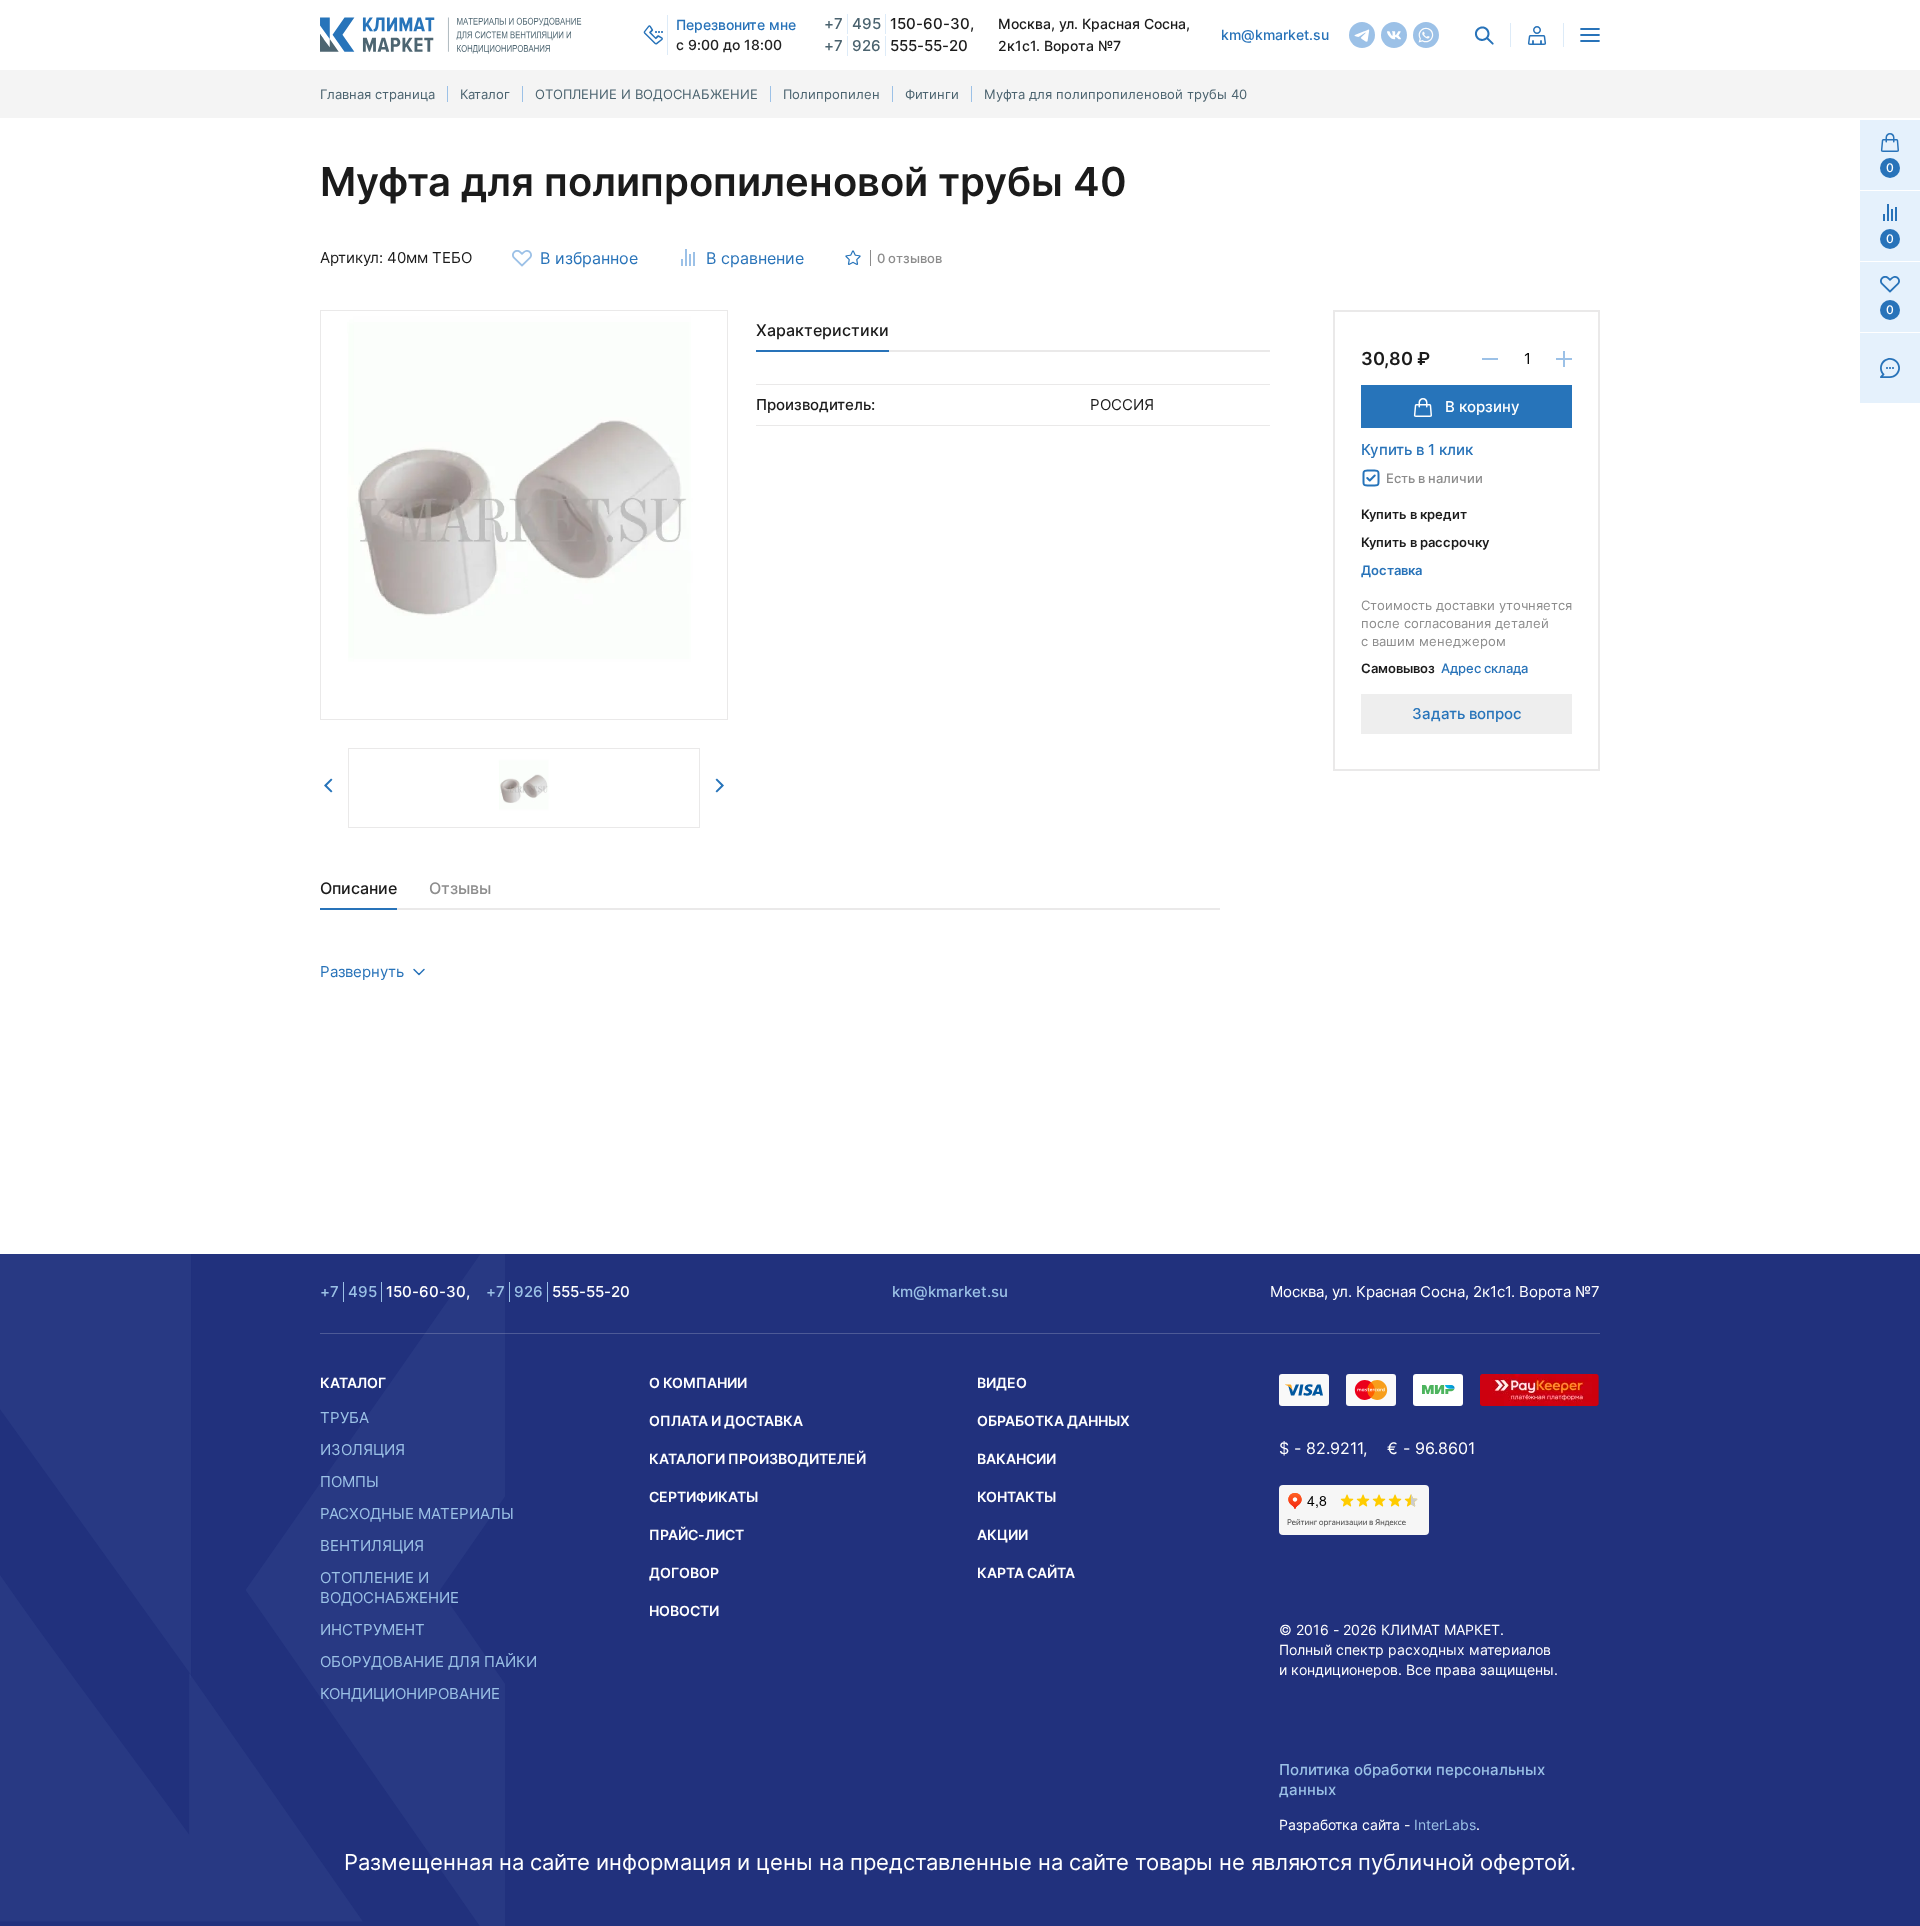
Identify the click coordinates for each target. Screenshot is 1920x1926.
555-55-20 (896, 45)
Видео (1002, 1382)
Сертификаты (703, 1496)
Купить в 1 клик (1417, 449)
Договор (684, 1572)
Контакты (1016, 1496)
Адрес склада (1484, 668)
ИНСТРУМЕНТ (372, 1629)
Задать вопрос (1467, 713)
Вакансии (1016, 1458)
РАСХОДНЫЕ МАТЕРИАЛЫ (417, 1513)
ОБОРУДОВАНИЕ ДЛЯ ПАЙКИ (428, 1661)
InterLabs (1445, 1824)
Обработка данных (1053, 1420)
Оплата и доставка (726, 1420)
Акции (1002, 1534)
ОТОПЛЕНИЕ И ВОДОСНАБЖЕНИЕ (389, 1587)
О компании (698, 1382)
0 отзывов (909, 258)
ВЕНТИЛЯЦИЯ (372, 1545)
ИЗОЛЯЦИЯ (362, 1449)
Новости (684, 1610)
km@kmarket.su (1275, 34)
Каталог (353, 1382)
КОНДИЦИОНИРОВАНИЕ (410, 1693)
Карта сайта (1026, 1572)
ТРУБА (344, 1417)
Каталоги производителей (757, 1458)
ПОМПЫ (349, 1481)
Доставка (1391, 570)
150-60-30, (899, 23)
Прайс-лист (696, 1534)
